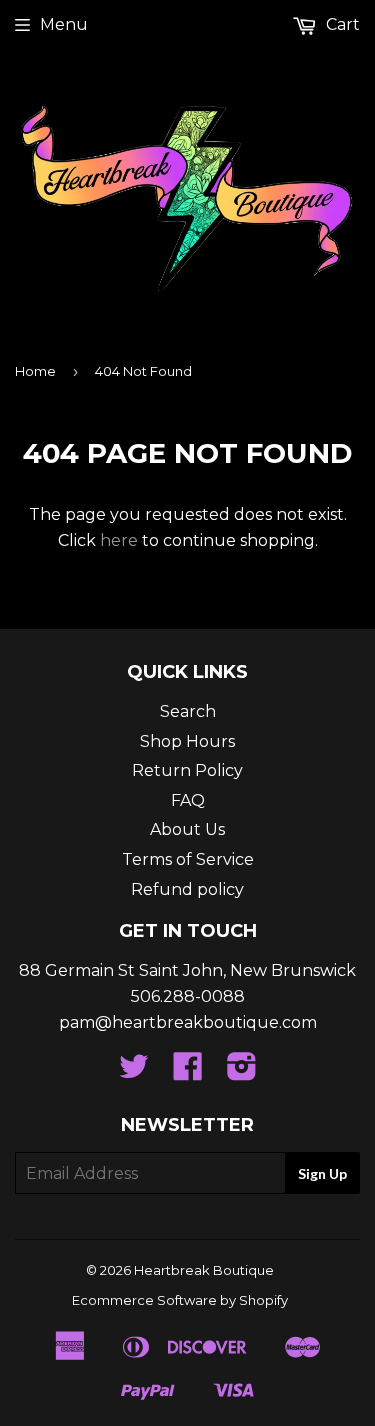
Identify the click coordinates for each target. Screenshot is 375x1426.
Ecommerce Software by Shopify (180, 1300)
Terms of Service (188, 859)
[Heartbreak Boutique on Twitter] (134, 1072)
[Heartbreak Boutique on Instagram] (242, 1072)
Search (188, 711)
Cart (341, 24)
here (119, 540)
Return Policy (187, 770)
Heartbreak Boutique (204, 1270)
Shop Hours (187, 741)
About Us (187, 829)
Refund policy (187, 889)
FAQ (188, 800)
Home (35, 371)
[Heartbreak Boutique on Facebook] (188, 1072)
